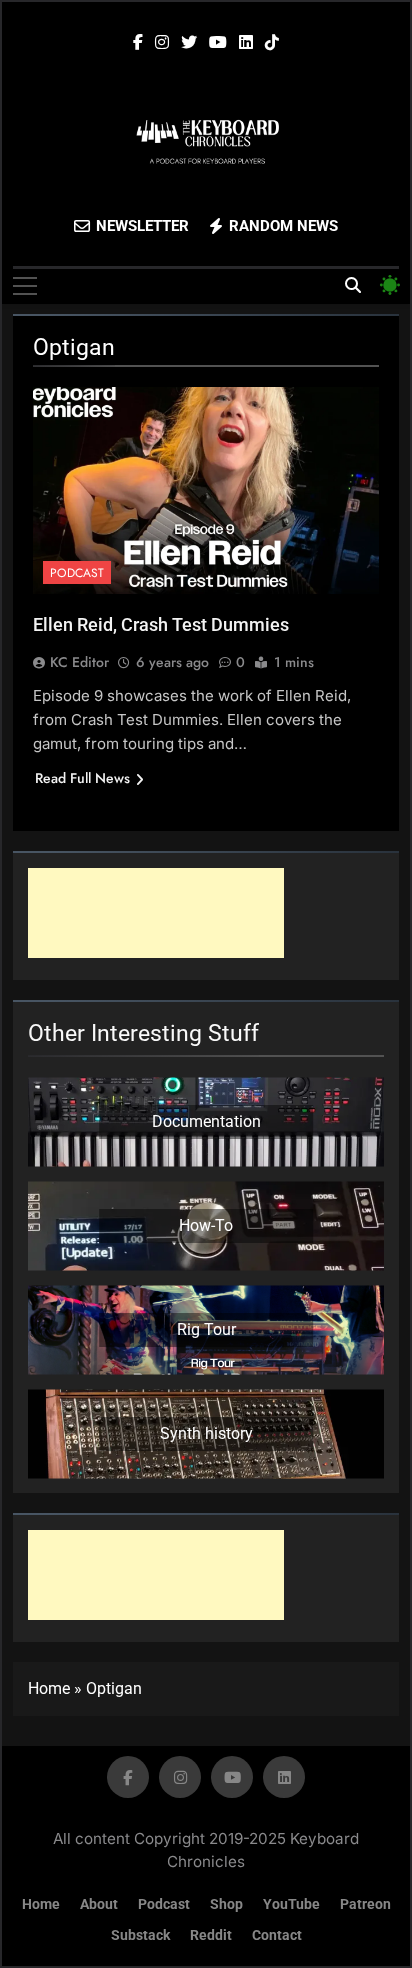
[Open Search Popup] (353, 285)
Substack (140, 1935)
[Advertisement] (156, 913)
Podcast (77, 573)
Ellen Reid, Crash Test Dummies (161, 624)
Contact (277, 1935)
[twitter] (189, 43)
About (99, 1904)
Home (49, 1688)
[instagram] (162, 43)
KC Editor (79, 662)
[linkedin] (246, 43)
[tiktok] (272, 43)
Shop (226, 1904)
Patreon (365, 1904)
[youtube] (218, 43)
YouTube (291, 1904)
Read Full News (82, 778)
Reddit (211, 1935)
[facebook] (138, 43)
